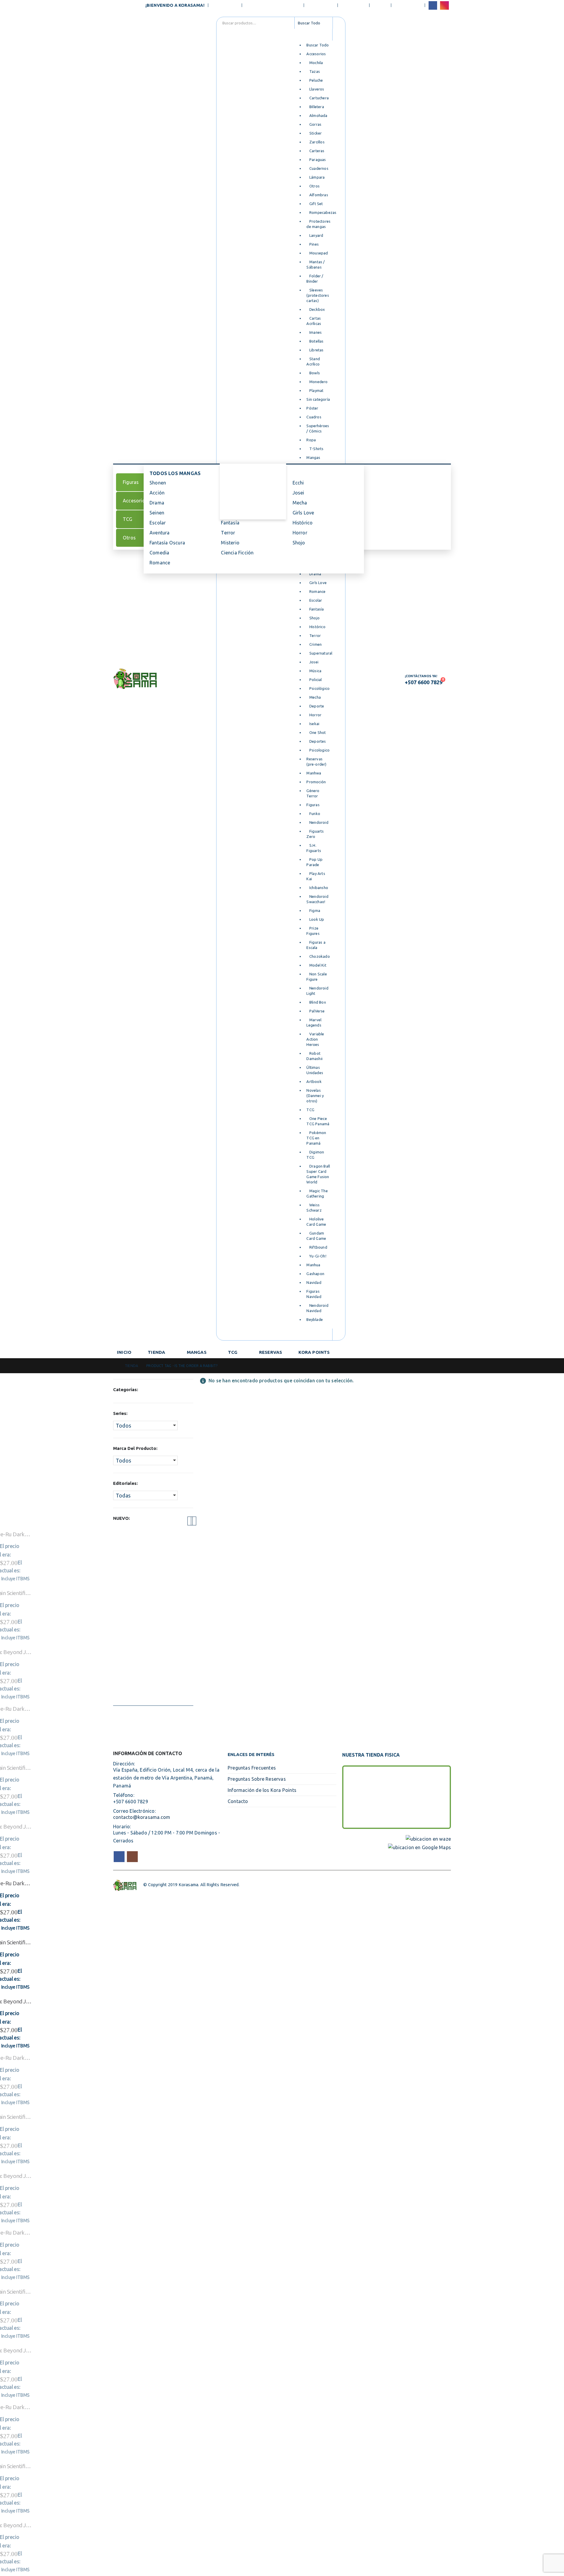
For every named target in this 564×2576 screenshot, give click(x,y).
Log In (380, 5)
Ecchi (298, 483)
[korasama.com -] (135, 679)
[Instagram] (444, 5)
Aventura (160, 533)
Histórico (303, 523)
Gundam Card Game (246, 511)
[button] (190, 1521)
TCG (233, 1352)
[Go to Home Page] (115, 1366)
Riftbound (235, 490)
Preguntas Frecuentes (273, 5)
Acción (157, 493)
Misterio (230, 543)
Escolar (158, 523)
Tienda (156, 1352)
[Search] (339, 23)
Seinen (157, 513)
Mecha (300, 503)
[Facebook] (433, 5)
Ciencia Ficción (237, 553)
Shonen (158, 483)
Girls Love (303, 513)
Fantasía (230, 523)
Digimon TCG (239, 501)
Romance (160, 563)
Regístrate (408, 5)
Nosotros (226, 5)
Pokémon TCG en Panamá (253, 469)
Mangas (197, 1352)
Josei (298, 493)
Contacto (354, 5)
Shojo (299, 543)
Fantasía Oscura (167, 543)
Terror (228, 533)
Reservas (271, 1352)
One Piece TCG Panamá (250, 479)
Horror (300, 533)
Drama (157, 503)
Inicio (124, 1352)
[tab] (135, 482)
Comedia (159, 553)
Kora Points (314, 1352)
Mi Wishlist (321, 5)
